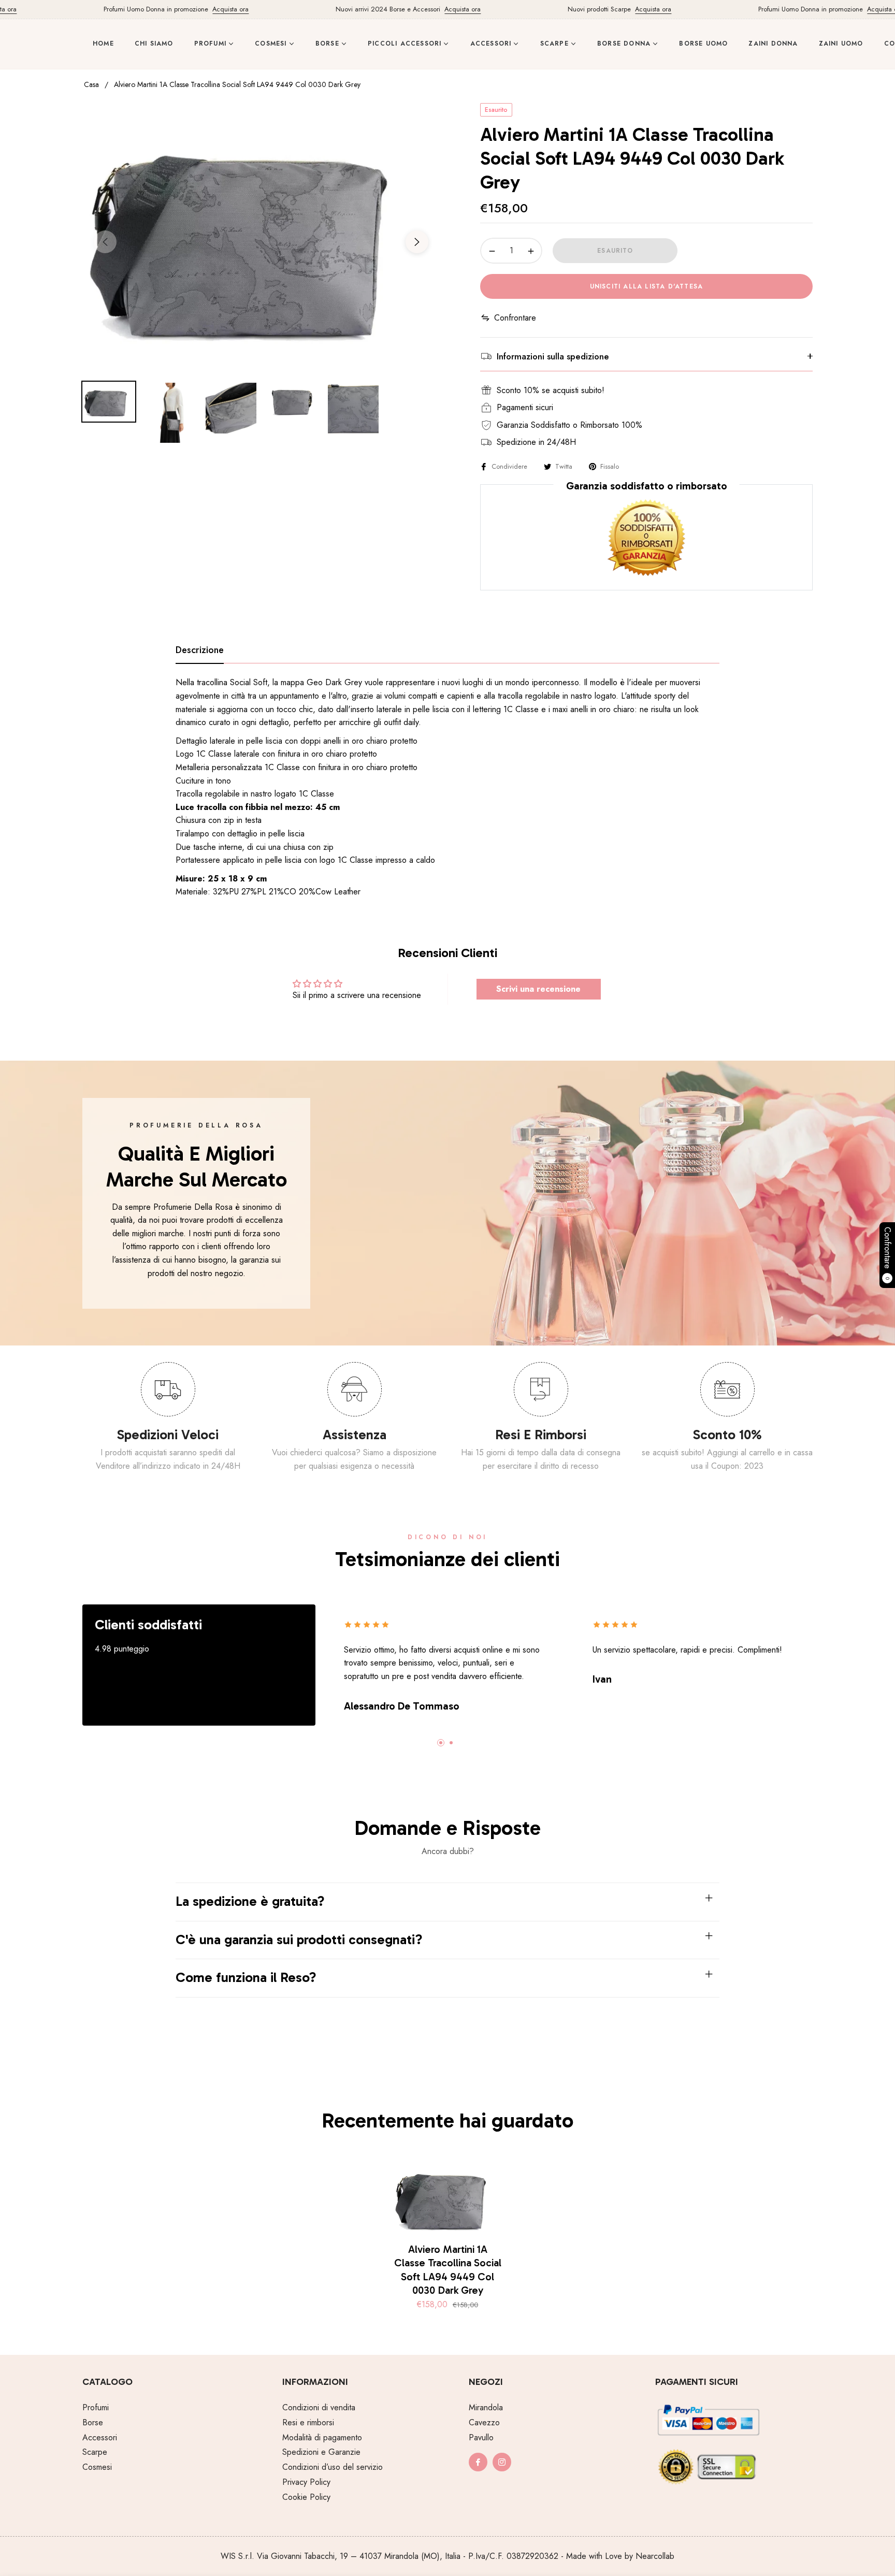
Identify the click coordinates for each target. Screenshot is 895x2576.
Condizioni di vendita (319, 2407)
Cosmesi (97, 2467)
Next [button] (417, 242)
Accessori (100, 2437)
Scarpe (95, 2452)
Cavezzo (484, 2422)
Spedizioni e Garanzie (321, 2452)
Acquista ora (189, 9)
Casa (91, 84)
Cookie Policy (306, 2497)
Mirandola (486, 2407)
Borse (93, 2422)
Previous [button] (105, 242)
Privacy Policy (306, 2482)
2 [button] (451, 1743)
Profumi (96, 2407)
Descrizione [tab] (200, 650)
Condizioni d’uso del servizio (333, 2467)
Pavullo (481, 2437)
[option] (261, 236)
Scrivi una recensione (538, 989)
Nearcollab (655, 2556)
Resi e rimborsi (308, 2422)
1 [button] (441, 1743)
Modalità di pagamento (322, 2437)
